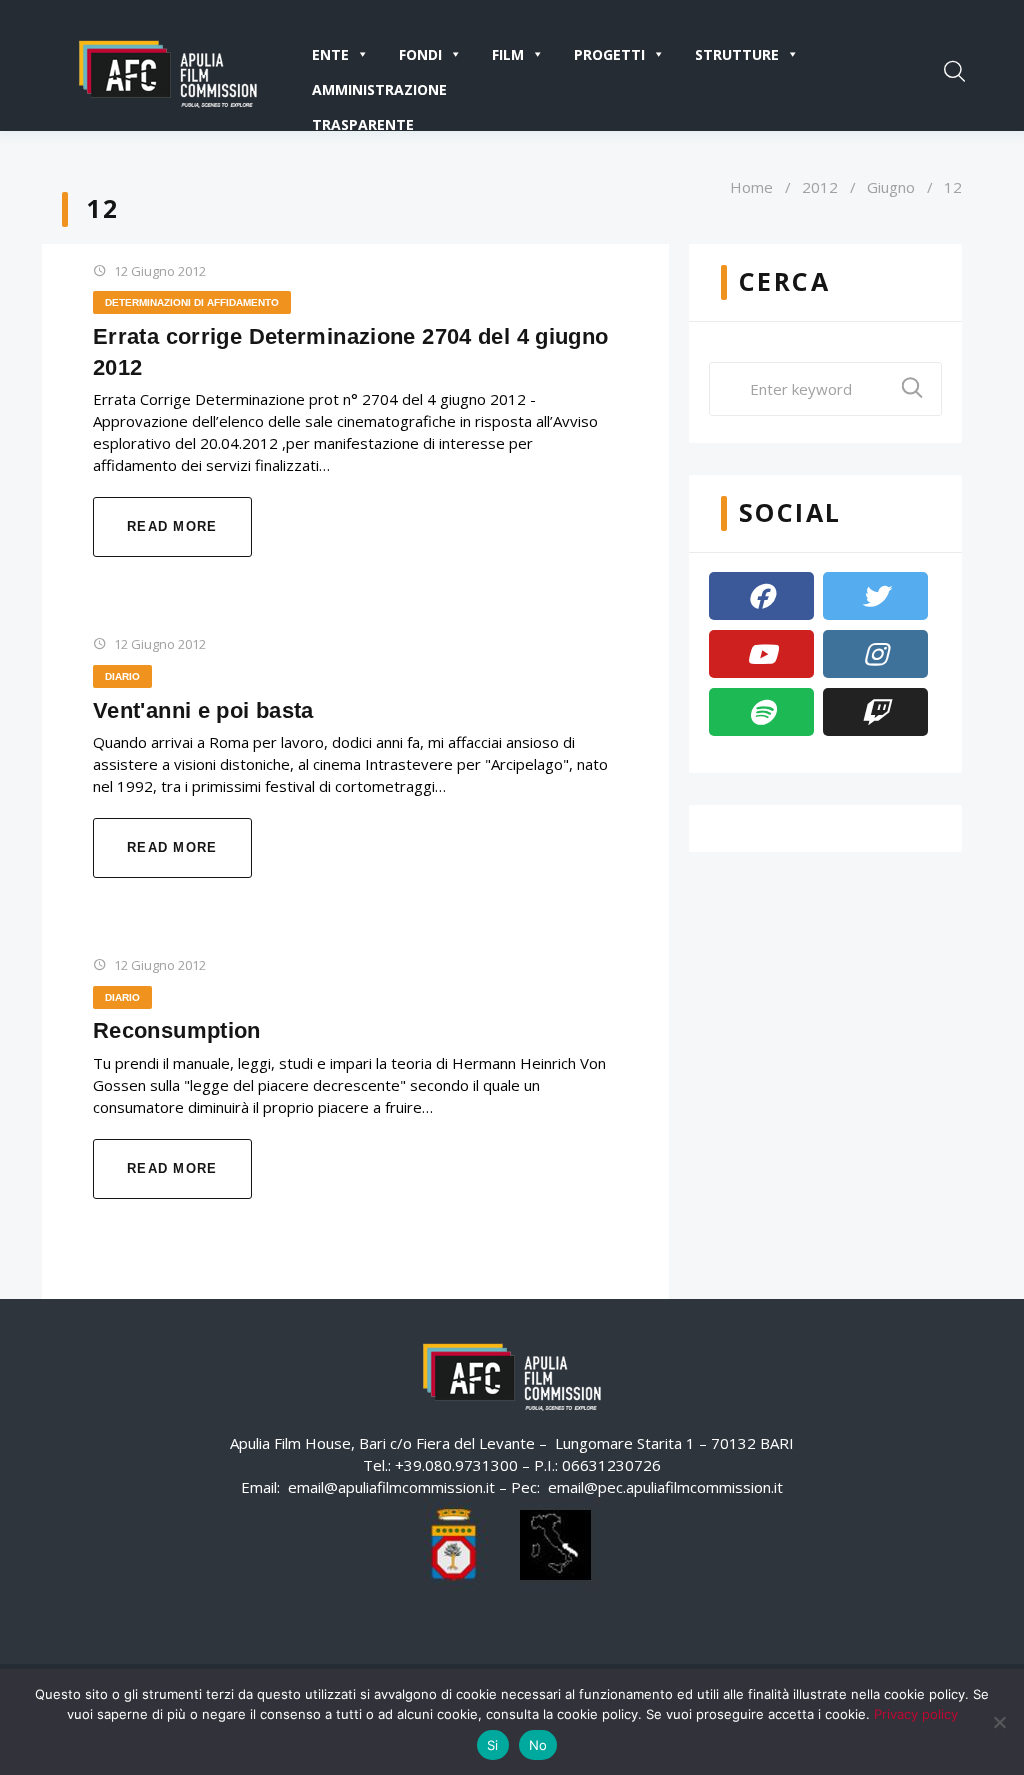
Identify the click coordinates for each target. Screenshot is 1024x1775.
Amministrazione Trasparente (379, 93)
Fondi (420, 54)
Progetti (609, 54)
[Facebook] (761, 596)
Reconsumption (177, 1030)
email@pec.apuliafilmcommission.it (665, 1487)
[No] (999, 1722)
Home (751, 187)
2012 (820, 187)
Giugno (891, 187)
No (538, 1745)
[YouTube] (761, 654)
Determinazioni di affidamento (192, 302)
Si (493, 1745)
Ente (330, 54)
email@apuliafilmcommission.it (391, 1487)
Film (508, 54)
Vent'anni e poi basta (203, 710)
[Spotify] (761, 712)
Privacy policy (916, 1714)
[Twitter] (875, 596)
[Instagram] (875, 654)
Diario (122, 676)
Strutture (737, 54)
